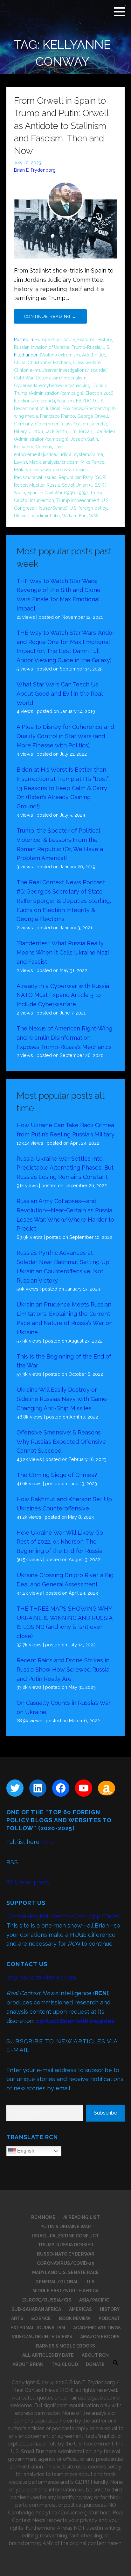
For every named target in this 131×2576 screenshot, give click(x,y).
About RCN (95, 2355)
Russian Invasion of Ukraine (42, 347)
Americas (80, 2309)
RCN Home (43, 2217)
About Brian (28, 2364)
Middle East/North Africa (65, 2291)
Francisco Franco (58, 416)
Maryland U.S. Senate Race (65, 2273)
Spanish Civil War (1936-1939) (58, 493)
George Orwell (93, 416)
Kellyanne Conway (33, 447)
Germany (23, 424)
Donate (95, 2364)
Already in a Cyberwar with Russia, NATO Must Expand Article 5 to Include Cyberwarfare (63, 995)
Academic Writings (97, 2328)
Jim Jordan (81, 431)
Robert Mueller (29, 485)
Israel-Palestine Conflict (65, 2236)
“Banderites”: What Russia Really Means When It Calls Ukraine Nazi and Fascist (63, 952)
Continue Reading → (50, 316)
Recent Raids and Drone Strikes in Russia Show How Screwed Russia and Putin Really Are (63, 1670)
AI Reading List (82, 2217)
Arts (17, 2318)
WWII (95, 516)
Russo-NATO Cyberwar (66, 2254)
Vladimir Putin (46, 516)
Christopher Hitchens (49, 363)
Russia (53, 485)
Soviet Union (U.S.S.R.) (84, 485)
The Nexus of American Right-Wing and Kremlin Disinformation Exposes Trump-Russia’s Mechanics (64, 1038)
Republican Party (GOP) (83, 477)
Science (41, 2318)
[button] (122, 11)
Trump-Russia (86, 347)
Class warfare (87, 363)
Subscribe (105, 2113)
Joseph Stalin (84, 439)
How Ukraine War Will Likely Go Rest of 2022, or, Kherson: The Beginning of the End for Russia (60, 1542)
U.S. (106, 347)
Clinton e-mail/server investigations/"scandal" (61, 370)
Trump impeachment (78, 500)
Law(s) (21, 462)
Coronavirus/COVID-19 (66, 2263)
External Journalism (38, 2328)
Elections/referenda (34, 401)
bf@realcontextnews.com (41, 1977)
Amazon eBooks (100, 2337)
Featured (86, 340)
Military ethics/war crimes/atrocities (51, 470)
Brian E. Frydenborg (35, 170)
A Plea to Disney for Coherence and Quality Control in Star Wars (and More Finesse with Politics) (65, 736)
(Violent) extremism (60, 355)
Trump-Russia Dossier (66, 2245)
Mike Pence (93, 462)
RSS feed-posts (28, 1882)
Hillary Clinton (28, 431)
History (105, 340)
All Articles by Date (48, 2355)
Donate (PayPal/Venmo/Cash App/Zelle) (63, 1916)
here (47, 1842)
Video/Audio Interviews (42, 2337)
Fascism (65, 401)
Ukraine (22, 516)
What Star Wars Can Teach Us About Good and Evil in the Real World (59, 694)
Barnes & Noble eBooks (65, 2346)
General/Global (57, 2282)
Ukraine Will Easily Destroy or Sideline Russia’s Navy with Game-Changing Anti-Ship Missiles (63, 1399)
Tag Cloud (65, 2364)
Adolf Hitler (93, 355)
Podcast (109, 2318)
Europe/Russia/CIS (55, 340)
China (20, 363)
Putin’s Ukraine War (66, 2227)
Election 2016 (100, 393)
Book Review (75, 2318)
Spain (20, 493)
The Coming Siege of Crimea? (57, 1475)
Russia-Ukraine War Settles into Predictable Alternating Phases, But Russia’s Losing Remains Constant (65, 1168)
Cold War (24, 378)
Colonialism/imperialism (61, 378)
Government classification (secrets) (71, 424)
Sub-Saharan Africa (36, 2309)
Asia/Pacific (94, 2300)
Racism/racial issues (35, 477)
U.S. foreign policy (88, 508)
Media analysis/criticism (54, 462)
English (25, 2151)
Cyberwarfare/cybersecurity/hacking (52, 386)
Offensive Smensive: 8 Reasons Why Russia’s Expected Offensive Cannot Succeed (61, 1442)
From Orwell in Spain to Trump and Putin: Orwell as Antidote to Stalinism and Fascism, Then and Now (61, 126)
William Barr (74, 516)
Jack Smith (56, 431)
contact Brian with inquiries (75, 2021)
